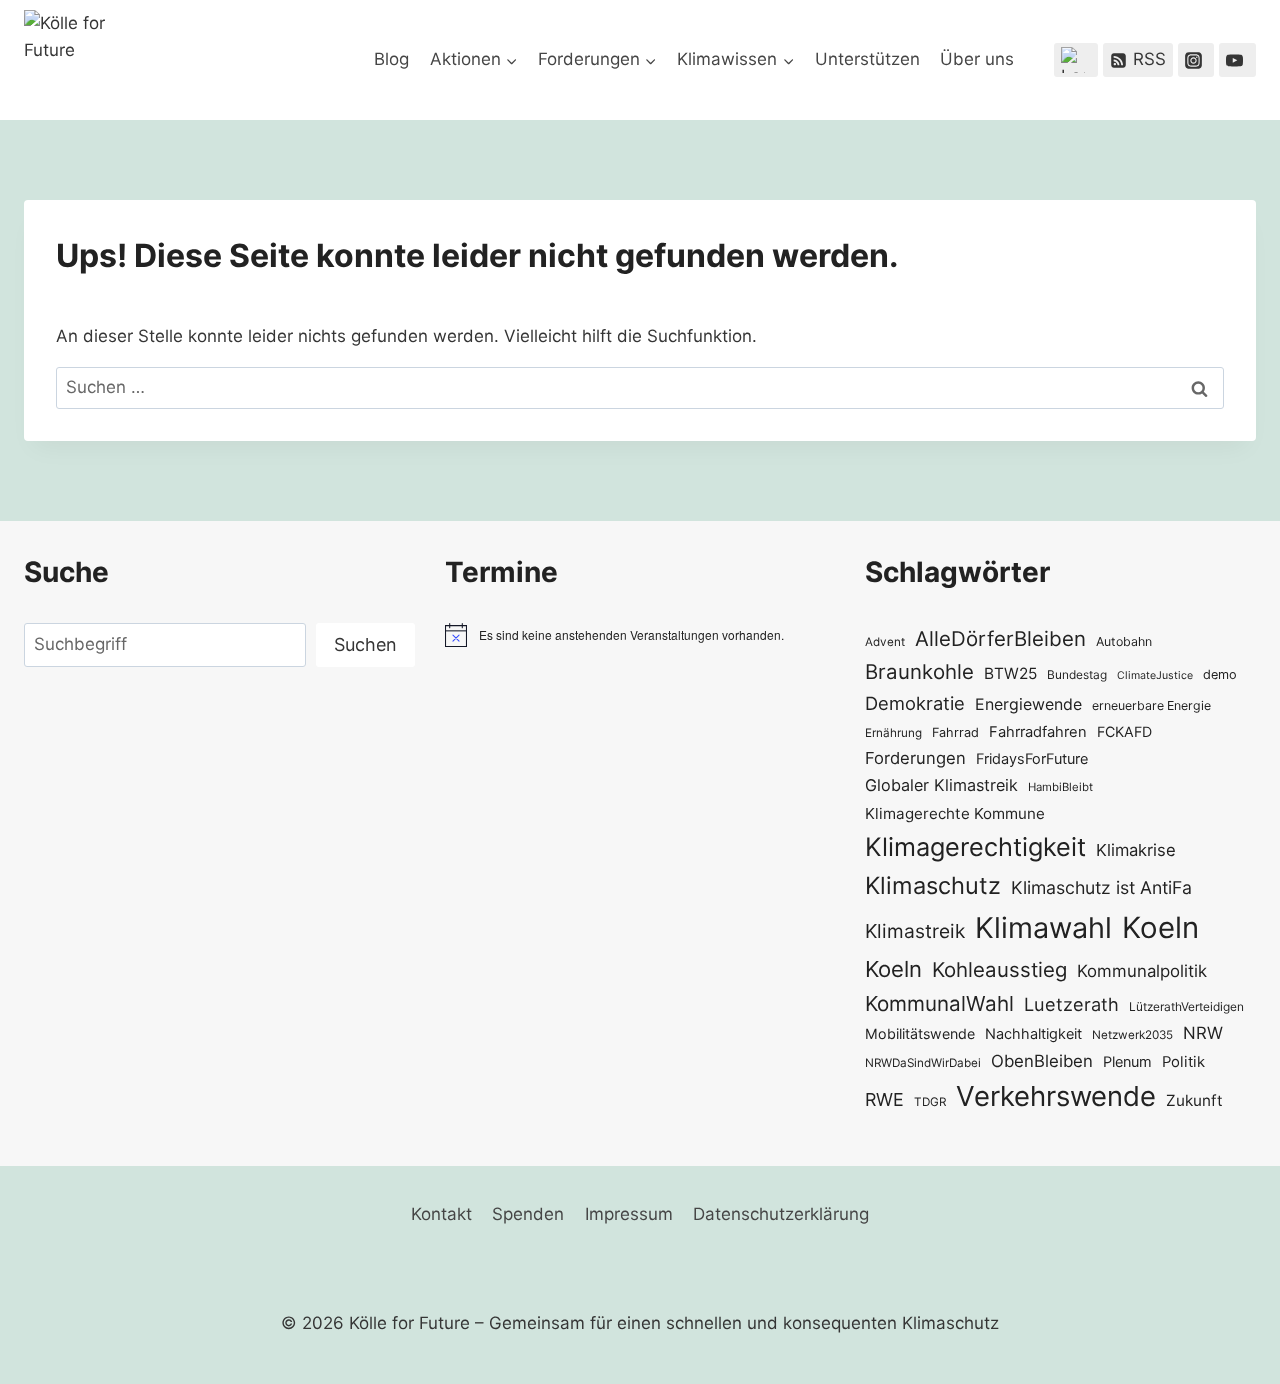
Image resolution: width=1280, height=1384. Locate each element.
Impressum (629, 1214)
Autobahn (1124, 641)
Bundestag (1077, 674)
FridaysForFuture (1032, 758)
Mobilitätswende (920, 1033)
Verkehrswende (1056, 1096)
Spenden (528, 1214)
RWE (884, 1099)
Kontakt (441, 1214)
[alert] (640, 635)
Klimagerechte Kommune (955, 813)
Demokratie (915, 703)
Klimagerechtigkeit (975, 846)
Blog (391, 59)
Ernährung (893, 733)
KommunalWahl (939, 1003)
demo (1220, 674)
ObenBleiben (1042, 1061)
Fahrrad (955, 732)
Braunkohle (919, 671)
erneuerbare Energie (1151, 705)
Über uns (977, 59)
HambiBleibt (1060, 787)
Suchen (365, 644)
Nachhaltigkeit (1033, 1033)
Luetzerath (1071, 1004)
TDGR (930, 1102)
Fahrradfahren (1038, 732)
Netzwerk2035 (1132, 1035)
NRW (1203, 1033)
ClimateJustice (1155, 675)
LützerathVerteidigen (1186, 1006)
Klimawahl (1043, 927)
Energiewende (1028, 704)
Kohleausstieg (999, 969)
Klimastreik (915, 931)
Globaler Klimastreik (941, 785)
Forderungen (915, 758)
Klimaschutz (933, 885)
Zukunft (1194, 1100)
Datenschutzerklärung (781, 1214)
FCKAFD (1124, 731)
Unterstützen (867, 59)
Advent (885, 642)
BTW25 (1010, 673)
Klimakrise (1136, 850)
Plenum (1127, 1061)
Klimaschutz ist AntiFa (1101, 887)
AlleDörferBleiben (1000, 638)
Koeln (1160, 927)
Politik (1183, 1062)
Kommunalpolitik (1142, 971)
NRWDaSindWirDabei (923, 1063)
